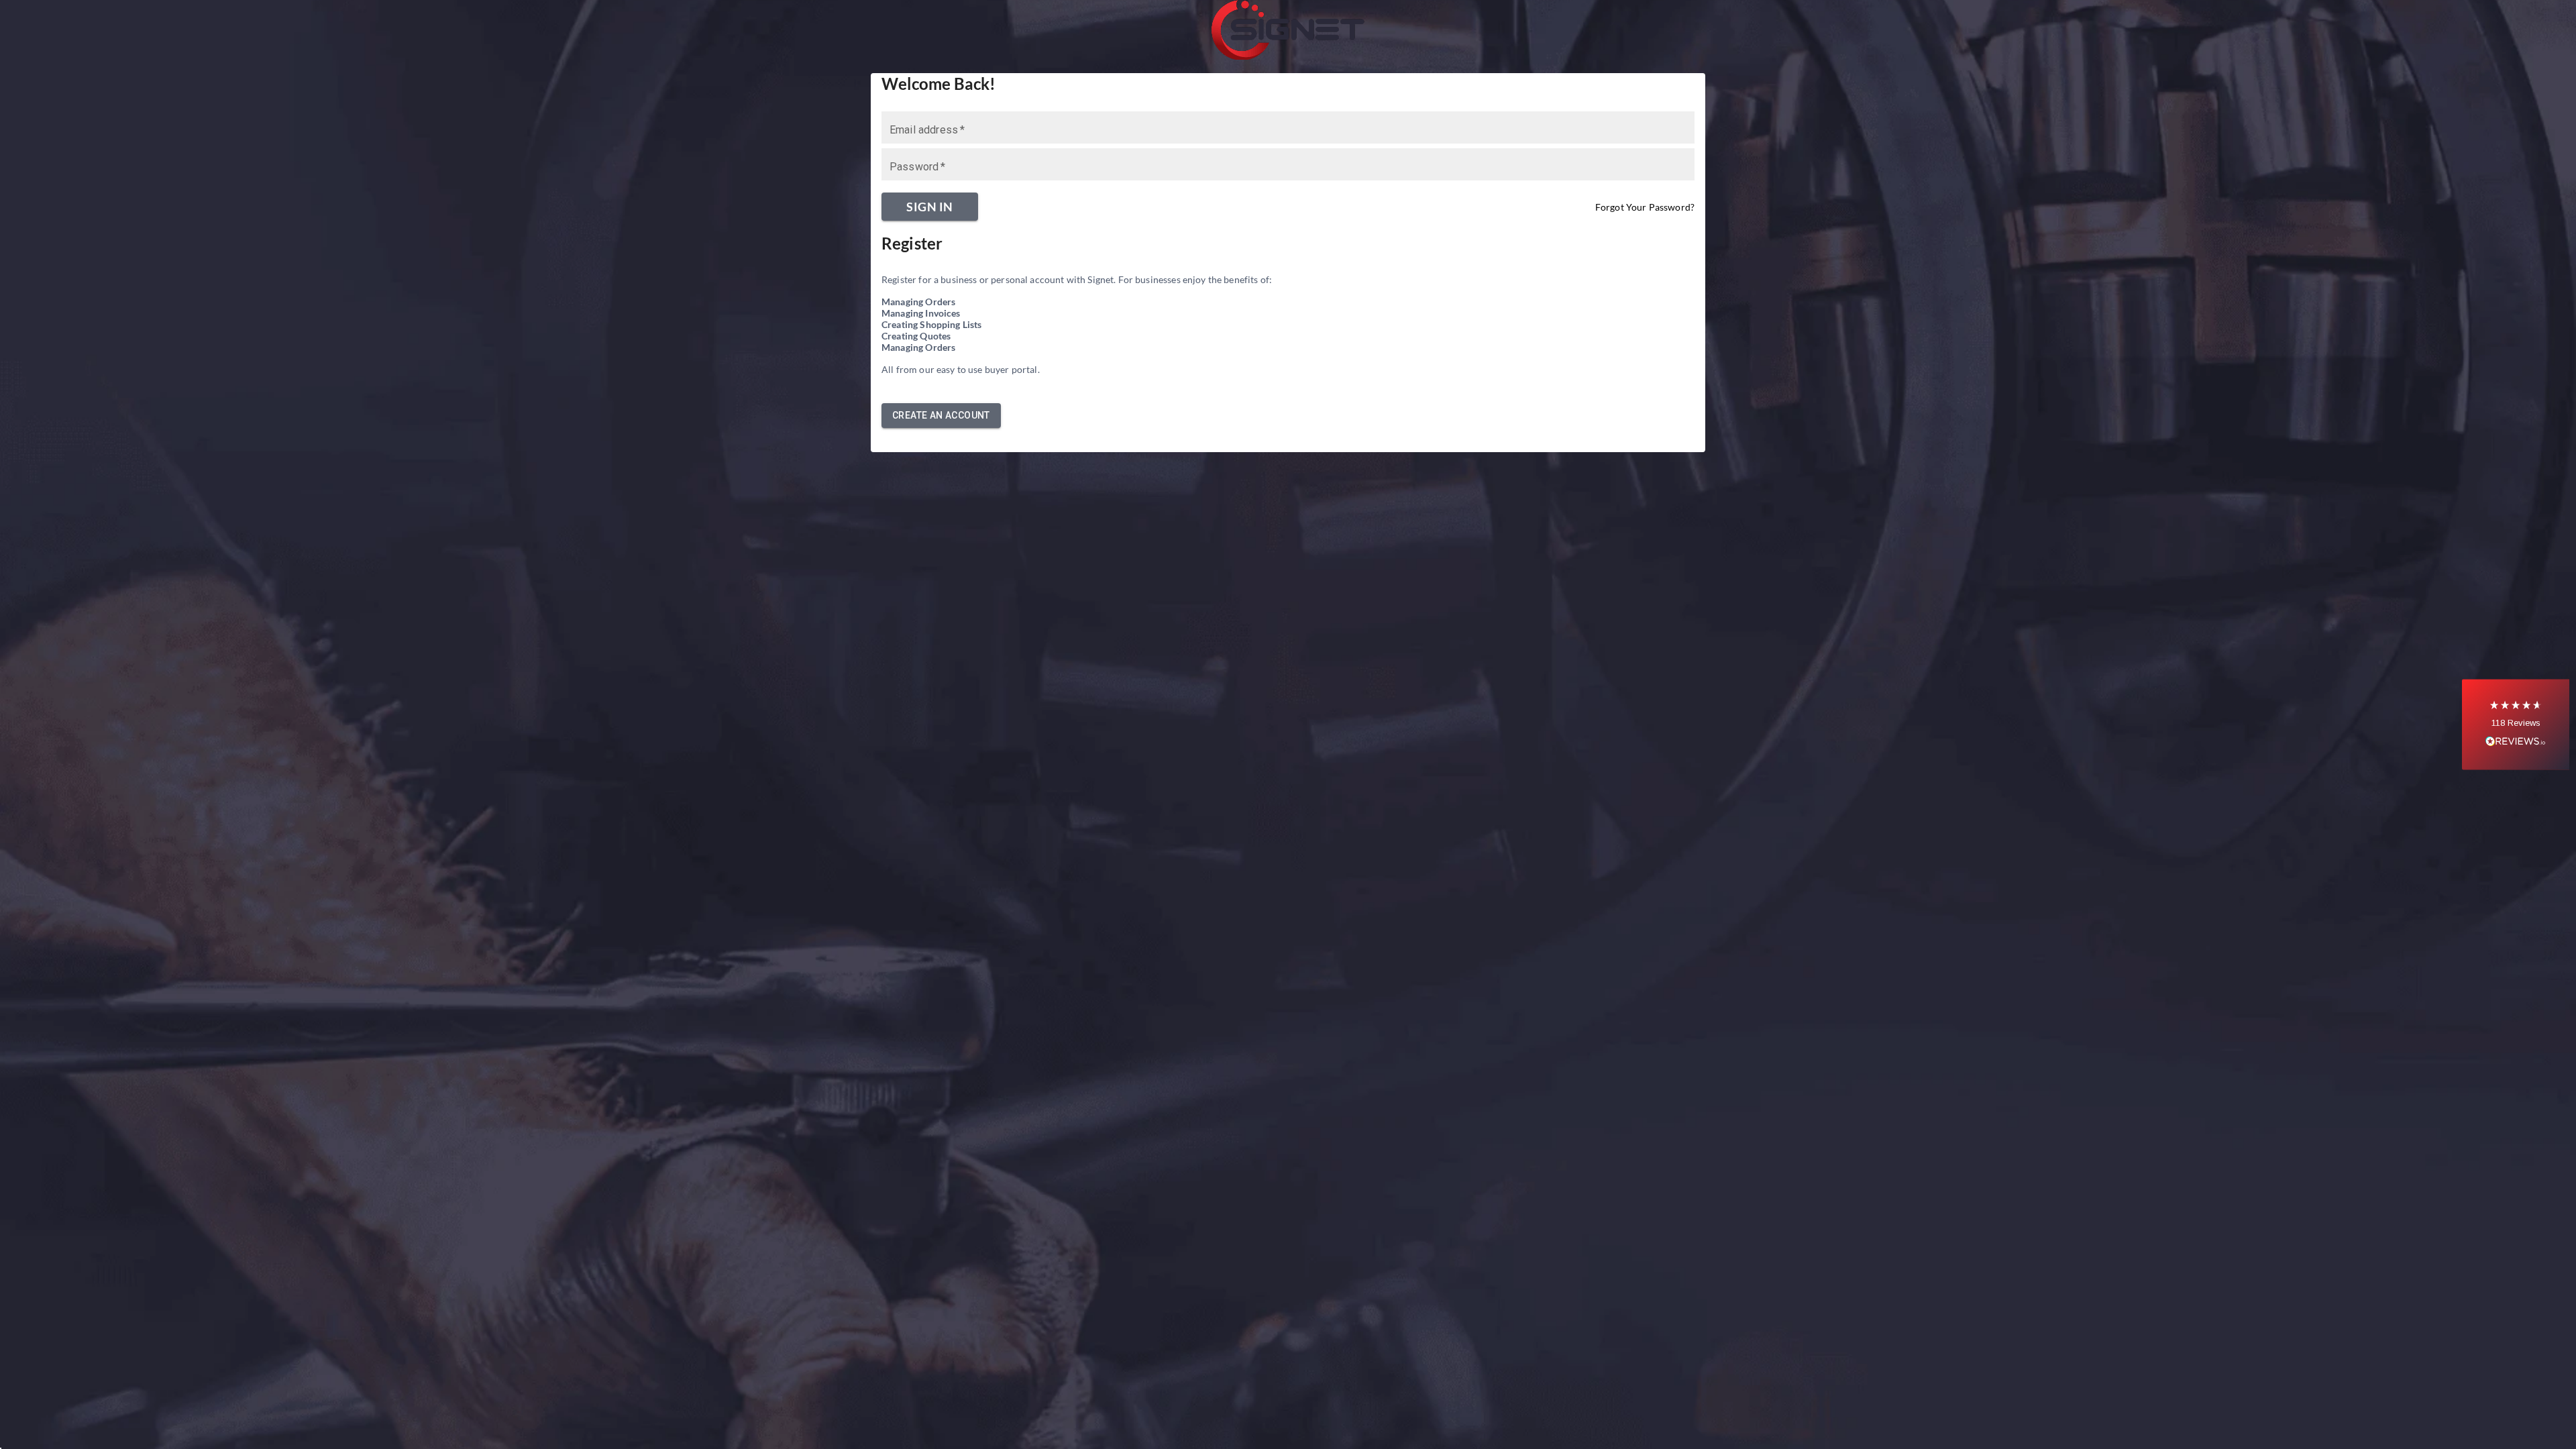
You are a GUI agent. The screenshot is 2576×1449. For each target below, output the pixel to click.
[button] (2516, 725)
